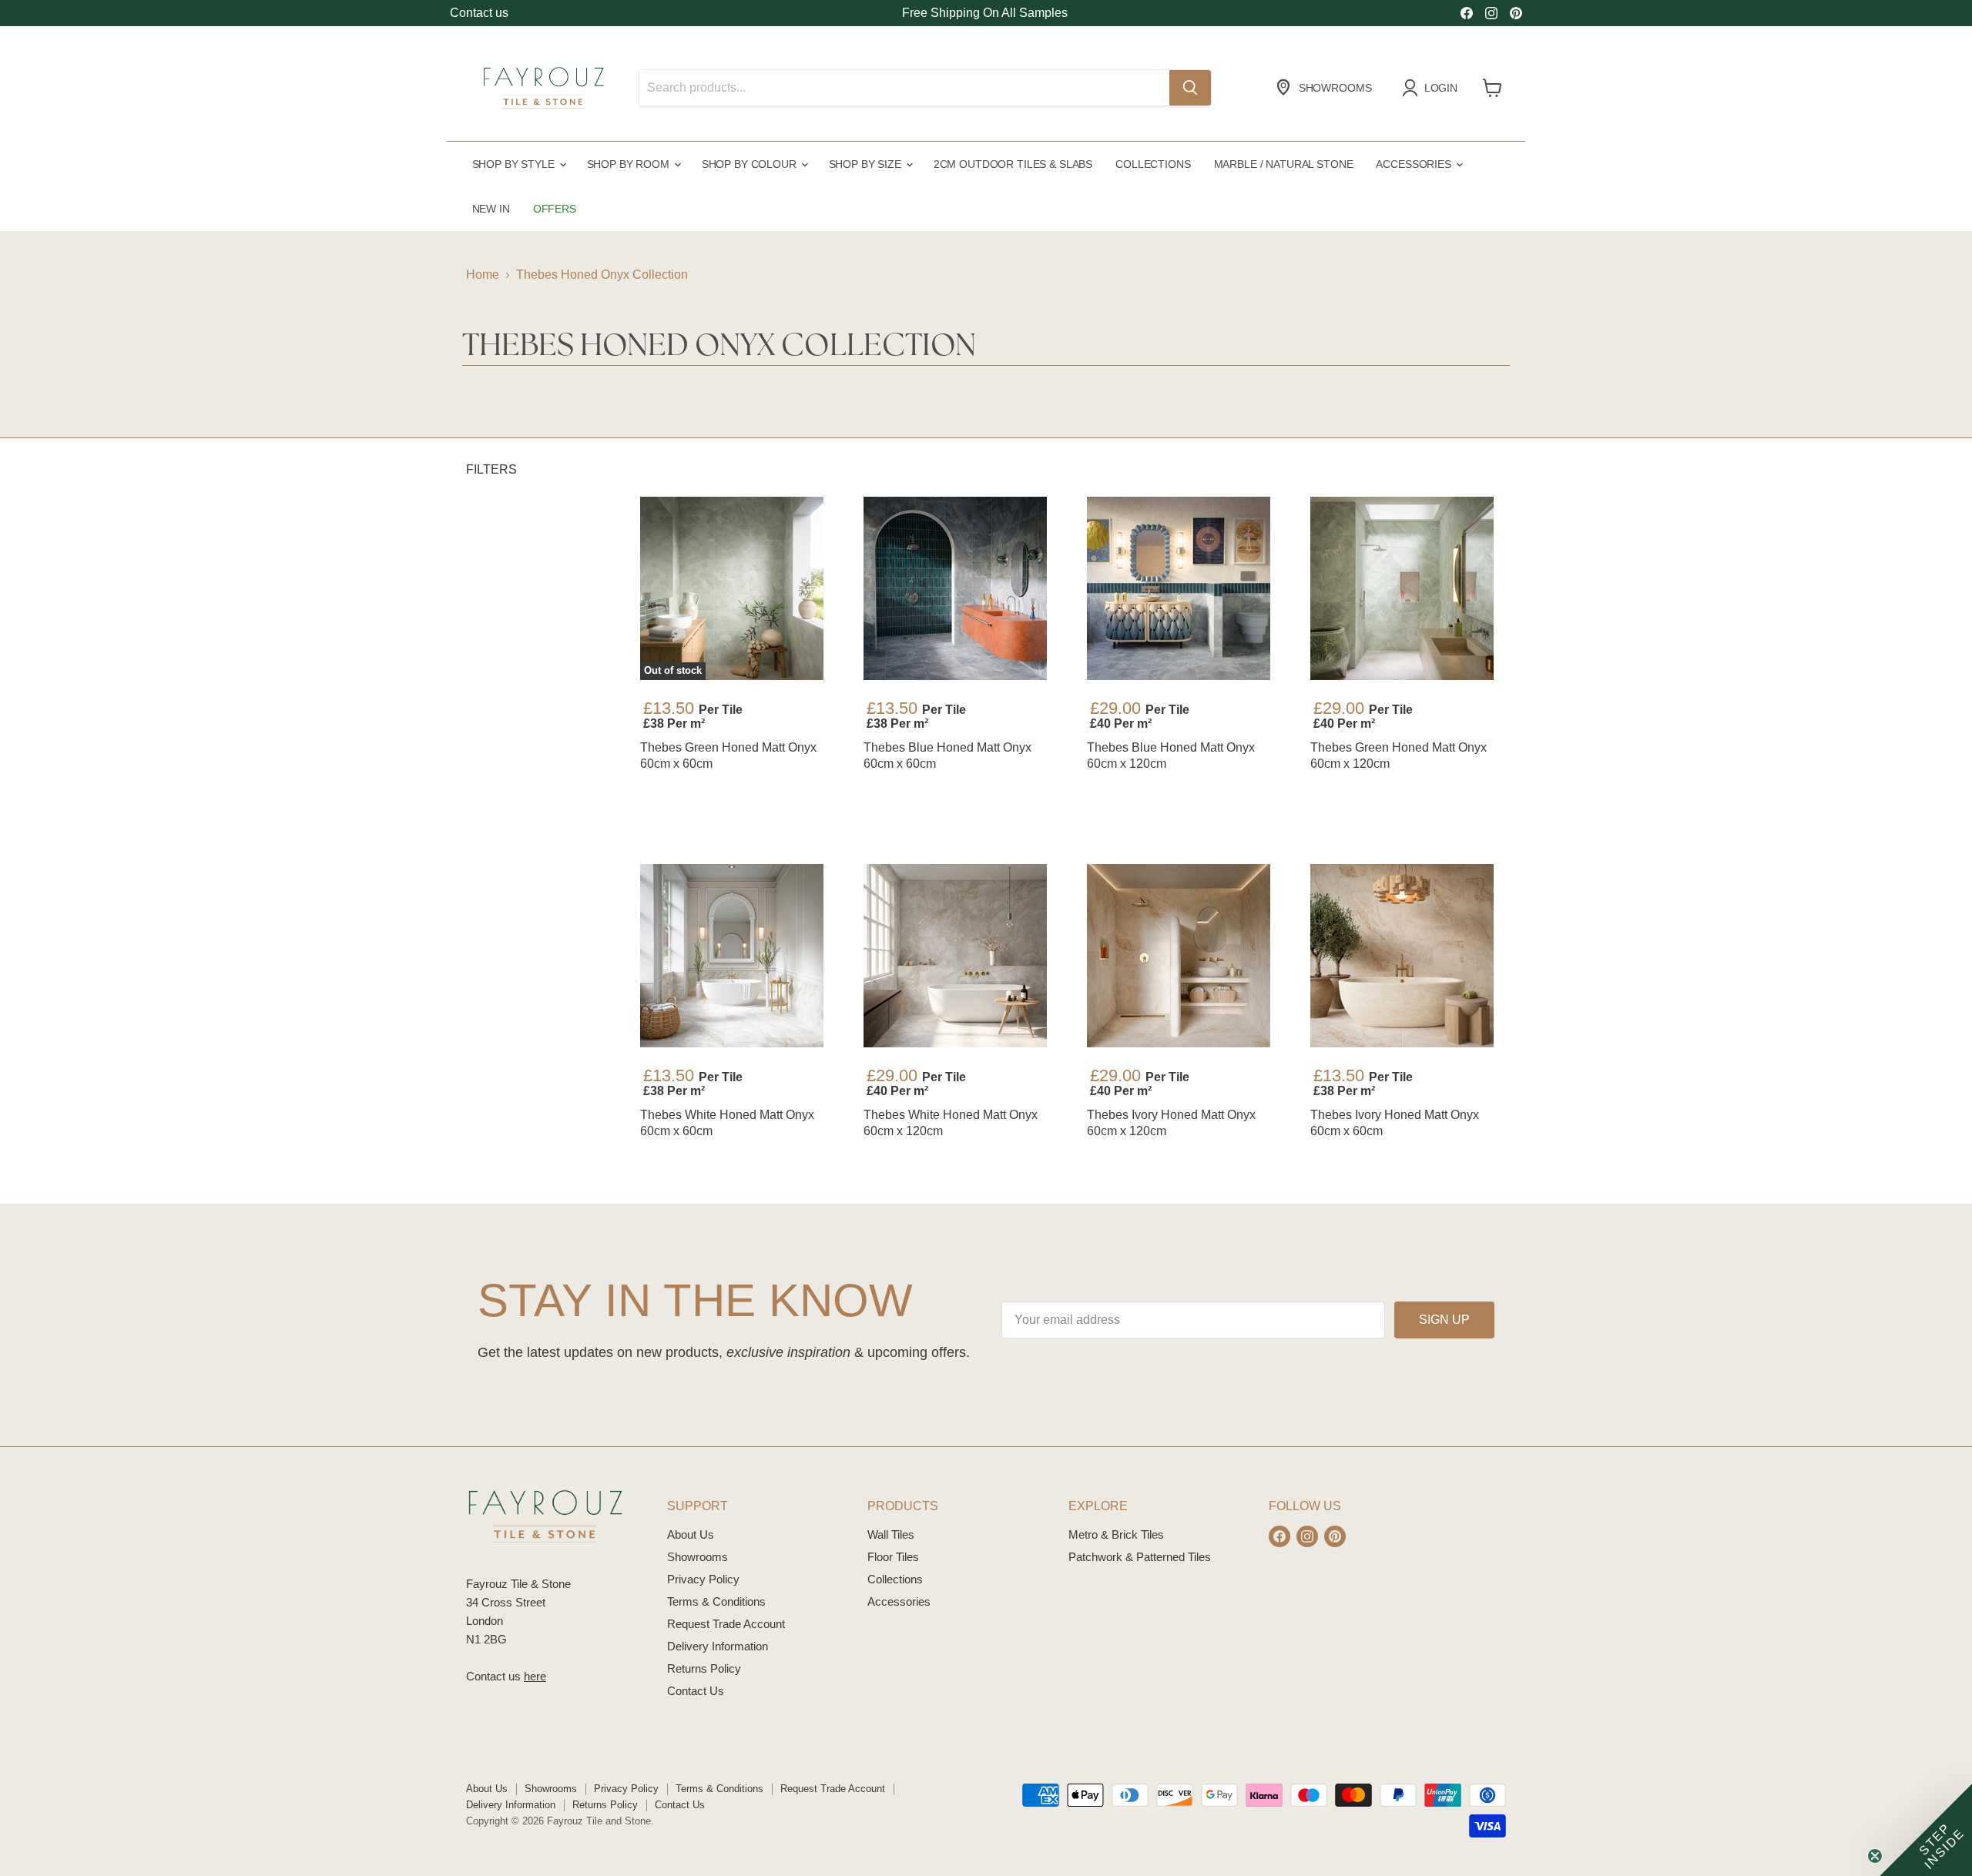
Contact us (479, 13)
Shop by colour (751, 164)
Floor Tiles (893, 1557)
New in (491, 209)
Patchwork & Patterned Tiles (1140, 1557)
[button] (1926, 1830)
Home (483, 275)
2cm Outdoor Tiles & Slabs (1013, 164)
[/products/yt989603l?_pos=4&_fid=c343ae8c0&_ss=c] (1402, 588)
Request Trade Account (726, 1624)
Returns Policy (704, 1668)
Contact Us (696, 1691)
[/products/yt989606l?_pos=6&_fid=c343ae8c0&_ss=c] (955, 956)
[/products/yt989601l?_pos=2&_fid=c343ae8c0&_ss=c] (955, 588)
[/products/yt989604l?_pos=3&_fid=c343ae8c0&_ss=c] (1179, 588)
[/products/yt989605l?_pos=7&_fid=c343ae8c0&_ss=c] (1179, 956)
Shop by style (515, 164)
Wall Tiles (891, 1534)
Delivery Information (718, 1646)
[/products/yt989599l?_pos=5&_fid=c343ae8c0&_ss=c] (732, 956)
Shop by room (630, 164)
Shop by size (867, 164)
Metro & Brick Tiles (1116, 1534)
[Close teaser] (1875, 1856)
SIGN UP (1444, 1320)
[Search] (1190, 88)
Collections (1153, 164)
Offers (555, 209)
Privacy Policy (703, 1579)
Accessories (1415, 164)
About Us (691, 1534)
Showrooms (698, 1557)
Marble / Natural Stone (1284, 164)
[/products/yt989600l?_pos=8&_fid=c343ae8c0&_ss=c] (1402, 956)
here (535, 1676)
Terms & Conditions (716, 1601)
